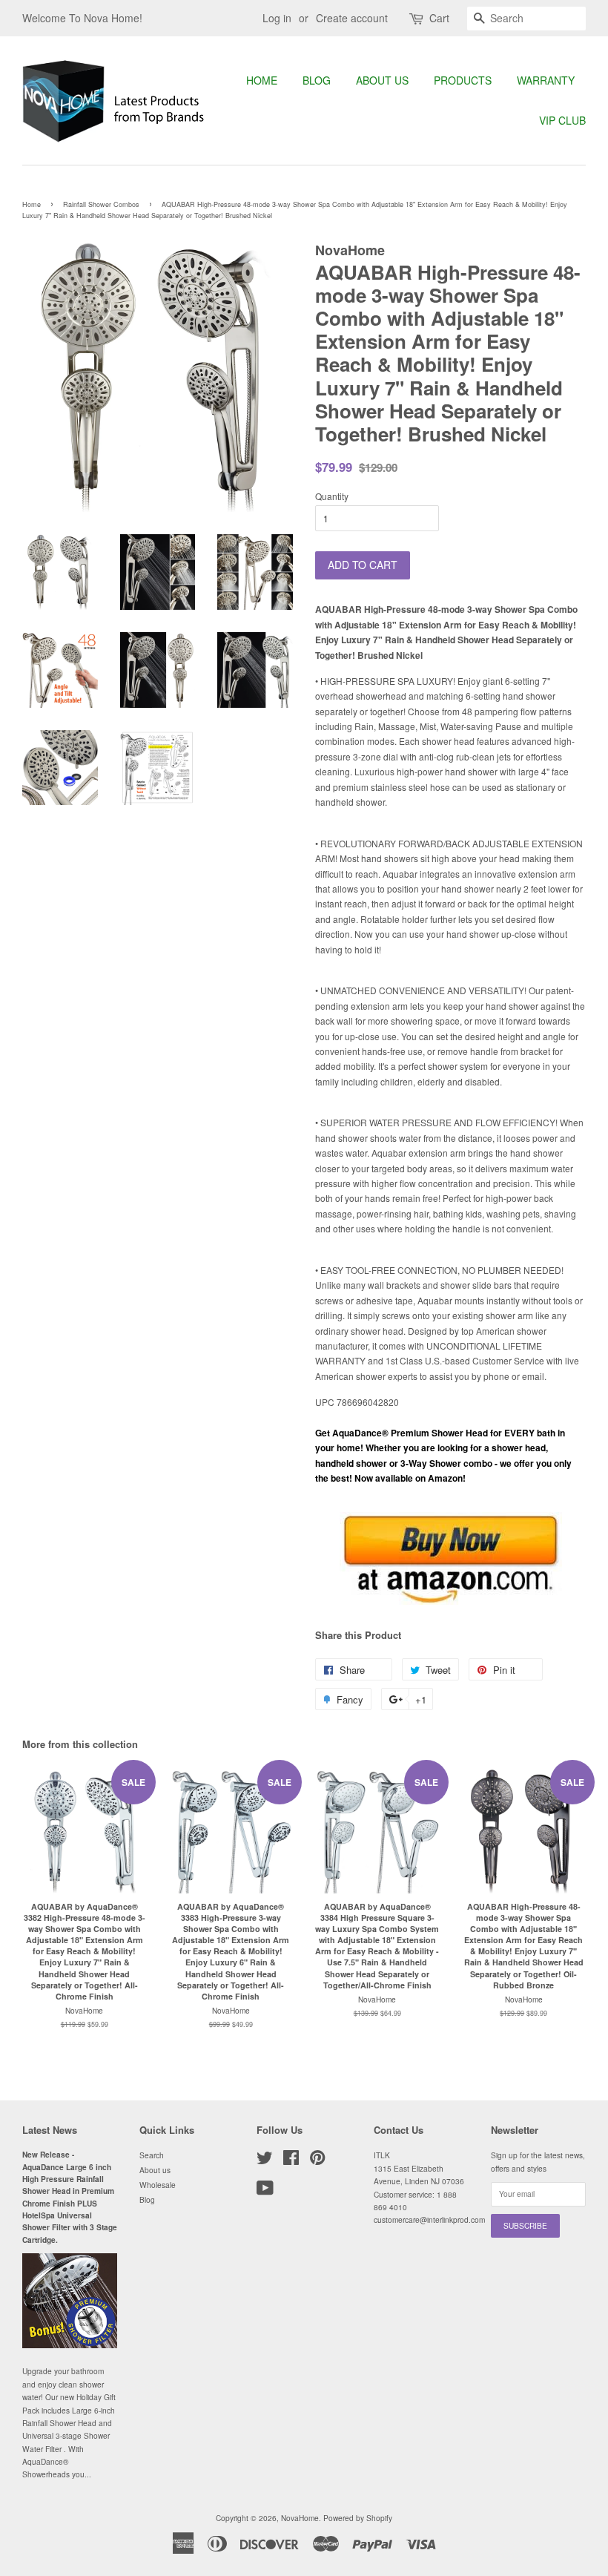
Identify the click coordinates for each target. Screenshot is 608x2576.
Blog (317, 80)
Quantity (332, 496)
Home (262, 80)
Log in (277, 18)
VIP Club (562, 120)
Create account (352, 18)
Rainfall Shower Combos (101, 204)
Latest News (50, 2130)
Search (152, 2155)
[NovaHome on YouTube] (265, 2191)
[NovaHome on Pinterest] (317, 2161)
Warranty (546, 80)
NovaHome (300, 2518)
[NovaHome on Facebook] (291, 2161)
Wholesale (158, 2185)
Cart (439, 18)
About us (382, 80)
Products (463, 80)
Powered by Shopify (358, 2518)
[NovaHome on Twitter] (265, 2161)
